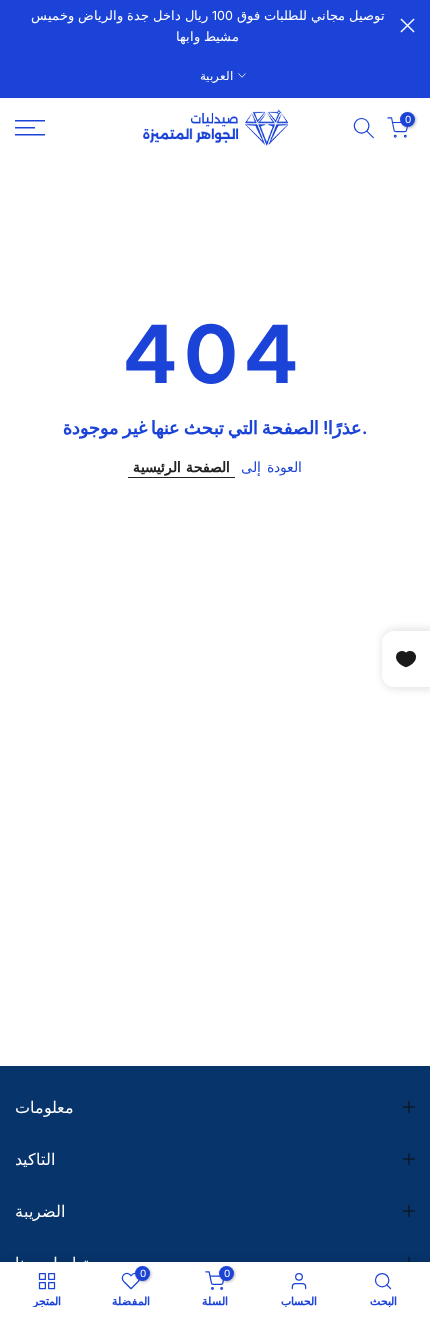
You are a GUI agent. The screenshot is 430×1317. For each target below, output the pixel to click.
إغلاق (407, 25)
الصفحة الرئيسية (181, 466)
